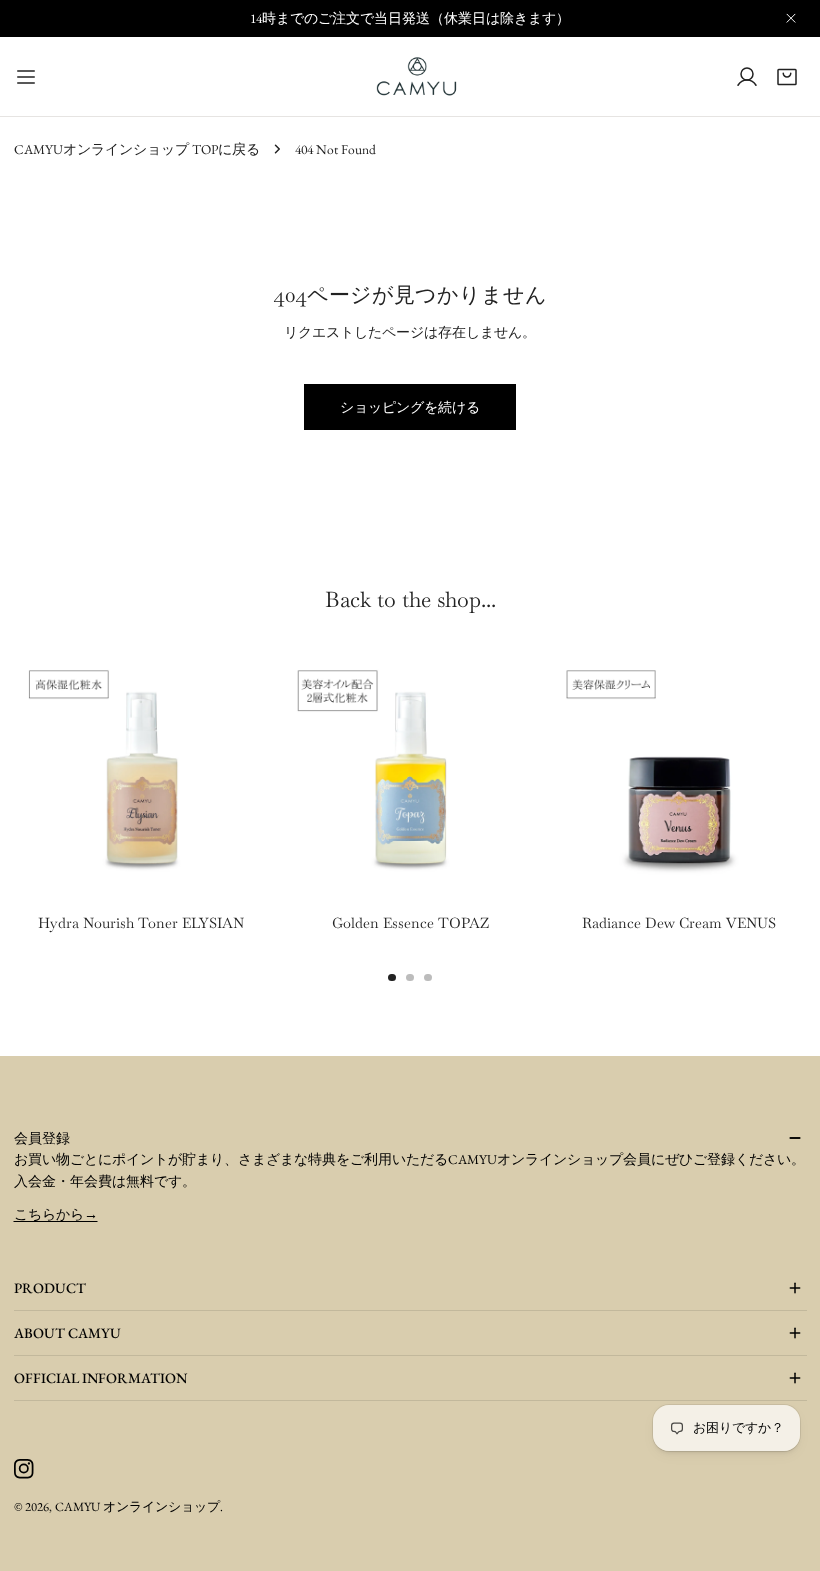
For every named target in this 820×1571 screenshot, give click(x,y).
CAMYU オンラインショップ (137, 1506)
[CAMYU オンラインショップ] (417, 76)
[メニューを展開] (26, 76)
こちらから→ (56, 1214)
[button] (787, 76)
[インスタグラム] (23, 1469)
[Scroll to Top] (782, 1533)
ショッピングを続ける (410, 407)
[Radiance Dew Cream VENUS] (678, 776)
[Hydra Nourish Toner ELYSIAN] (141, 776)
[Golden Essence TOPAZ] (409, 776)
